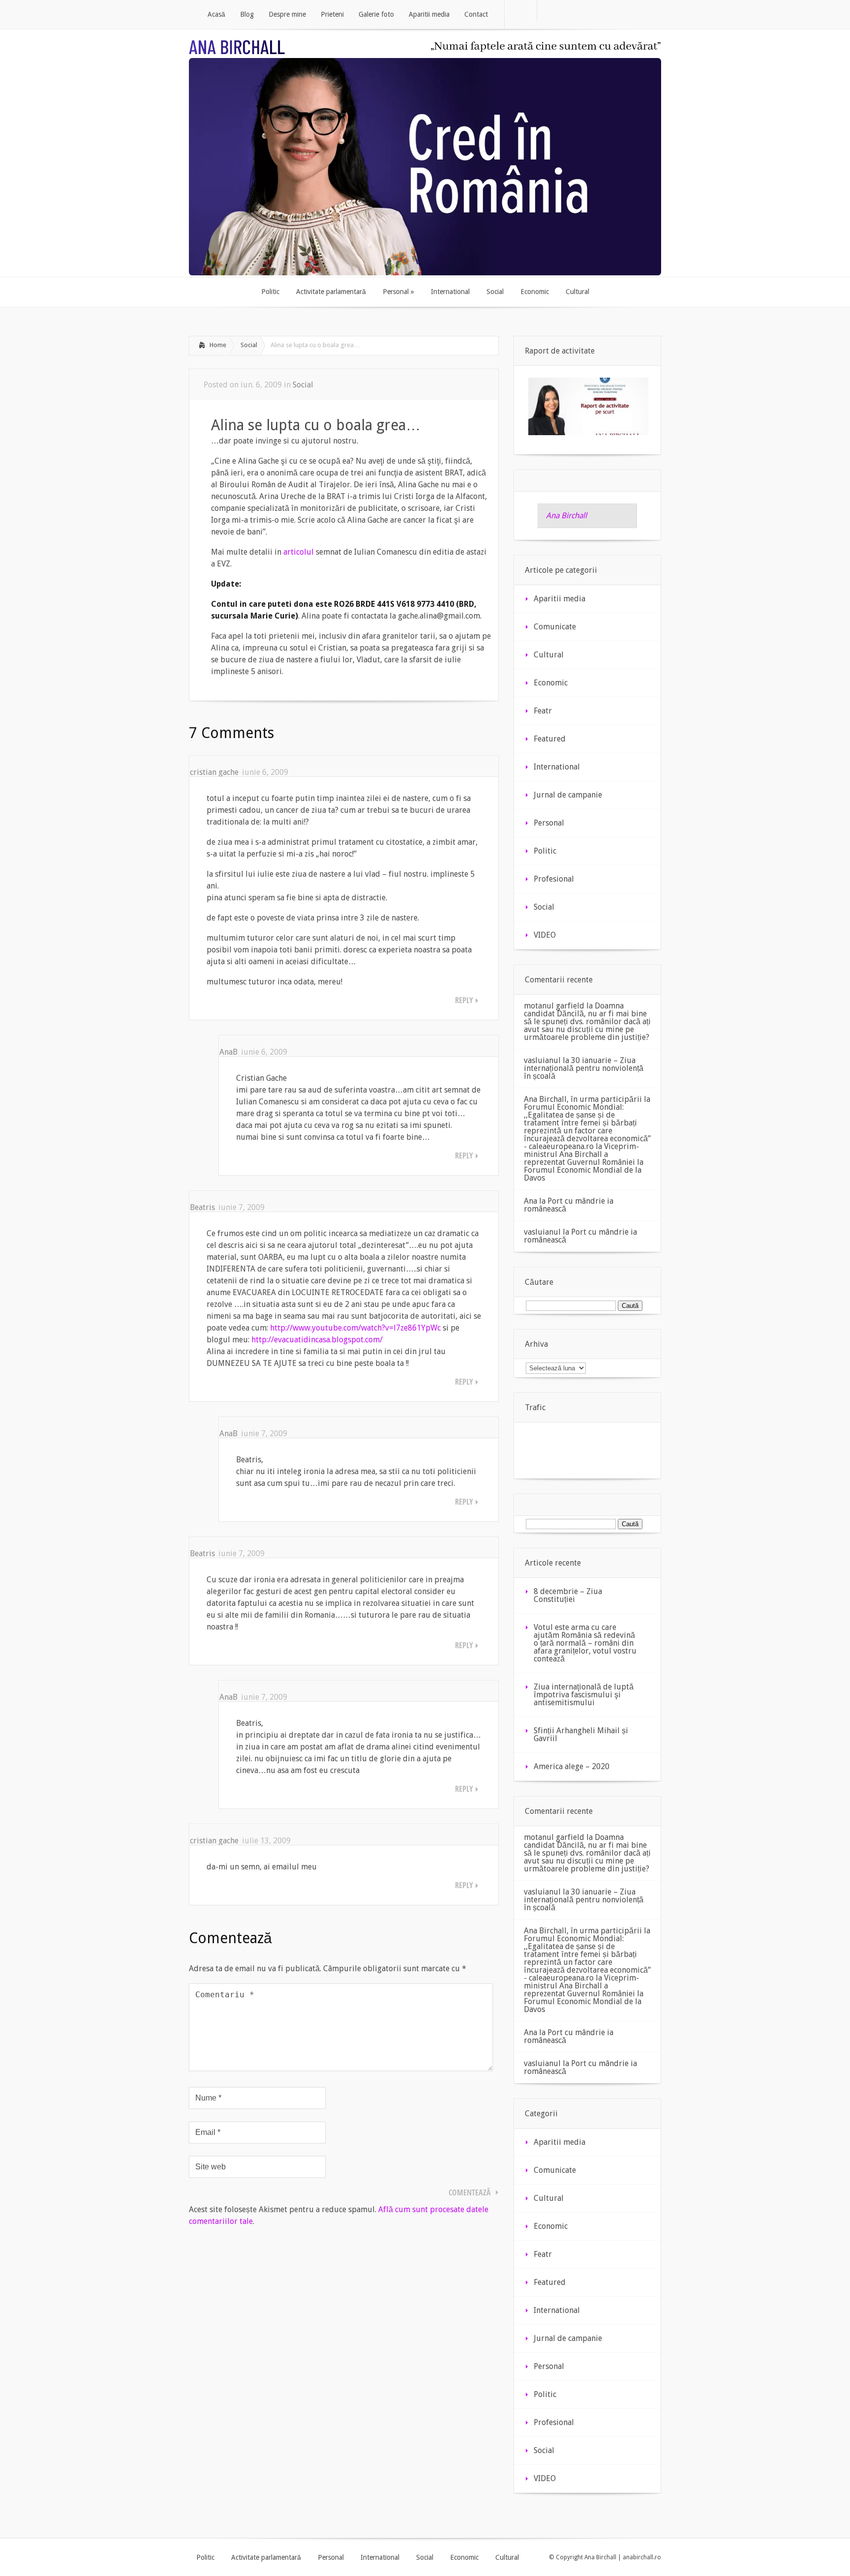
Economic (551, 683)
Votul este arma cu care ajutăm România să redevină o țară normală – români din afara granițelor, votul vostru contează (585, 1643)
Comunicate (555, 627)
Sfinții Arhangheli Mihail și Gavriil (581, 1734)
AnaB (228, 1052)
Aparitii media (560, 599)
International (557, 767)
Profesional (554, 879)
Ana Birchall (566, 516)
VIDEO (545, 935)
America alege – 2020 (572, 1766)
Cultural (549, 655)
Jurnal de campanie (568, 795)
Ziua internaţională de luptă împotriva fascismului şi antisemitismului (584, 1695)
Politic (545, 851)
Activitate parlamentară (266, 2557)
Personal (549, 823)
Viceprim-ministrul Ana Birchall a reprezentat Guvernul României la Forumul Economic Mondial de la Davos (584, 1162)
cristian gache (214, 772)
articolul (299, 552)
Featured (550, 739)
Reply (464, 1000)
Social (249, 345)
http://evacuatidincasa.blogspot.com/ (317, 1340)
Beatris (202, 1207)
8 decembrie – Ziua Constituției (568, 1595)
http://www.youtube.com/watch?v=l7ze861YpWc (355, 1328)
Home (218, 345)
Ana (531, 1201)
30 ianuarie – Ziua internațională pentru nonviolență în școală (584, 1068)
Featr (543, 711)
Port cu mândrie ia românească (569, 1205)
